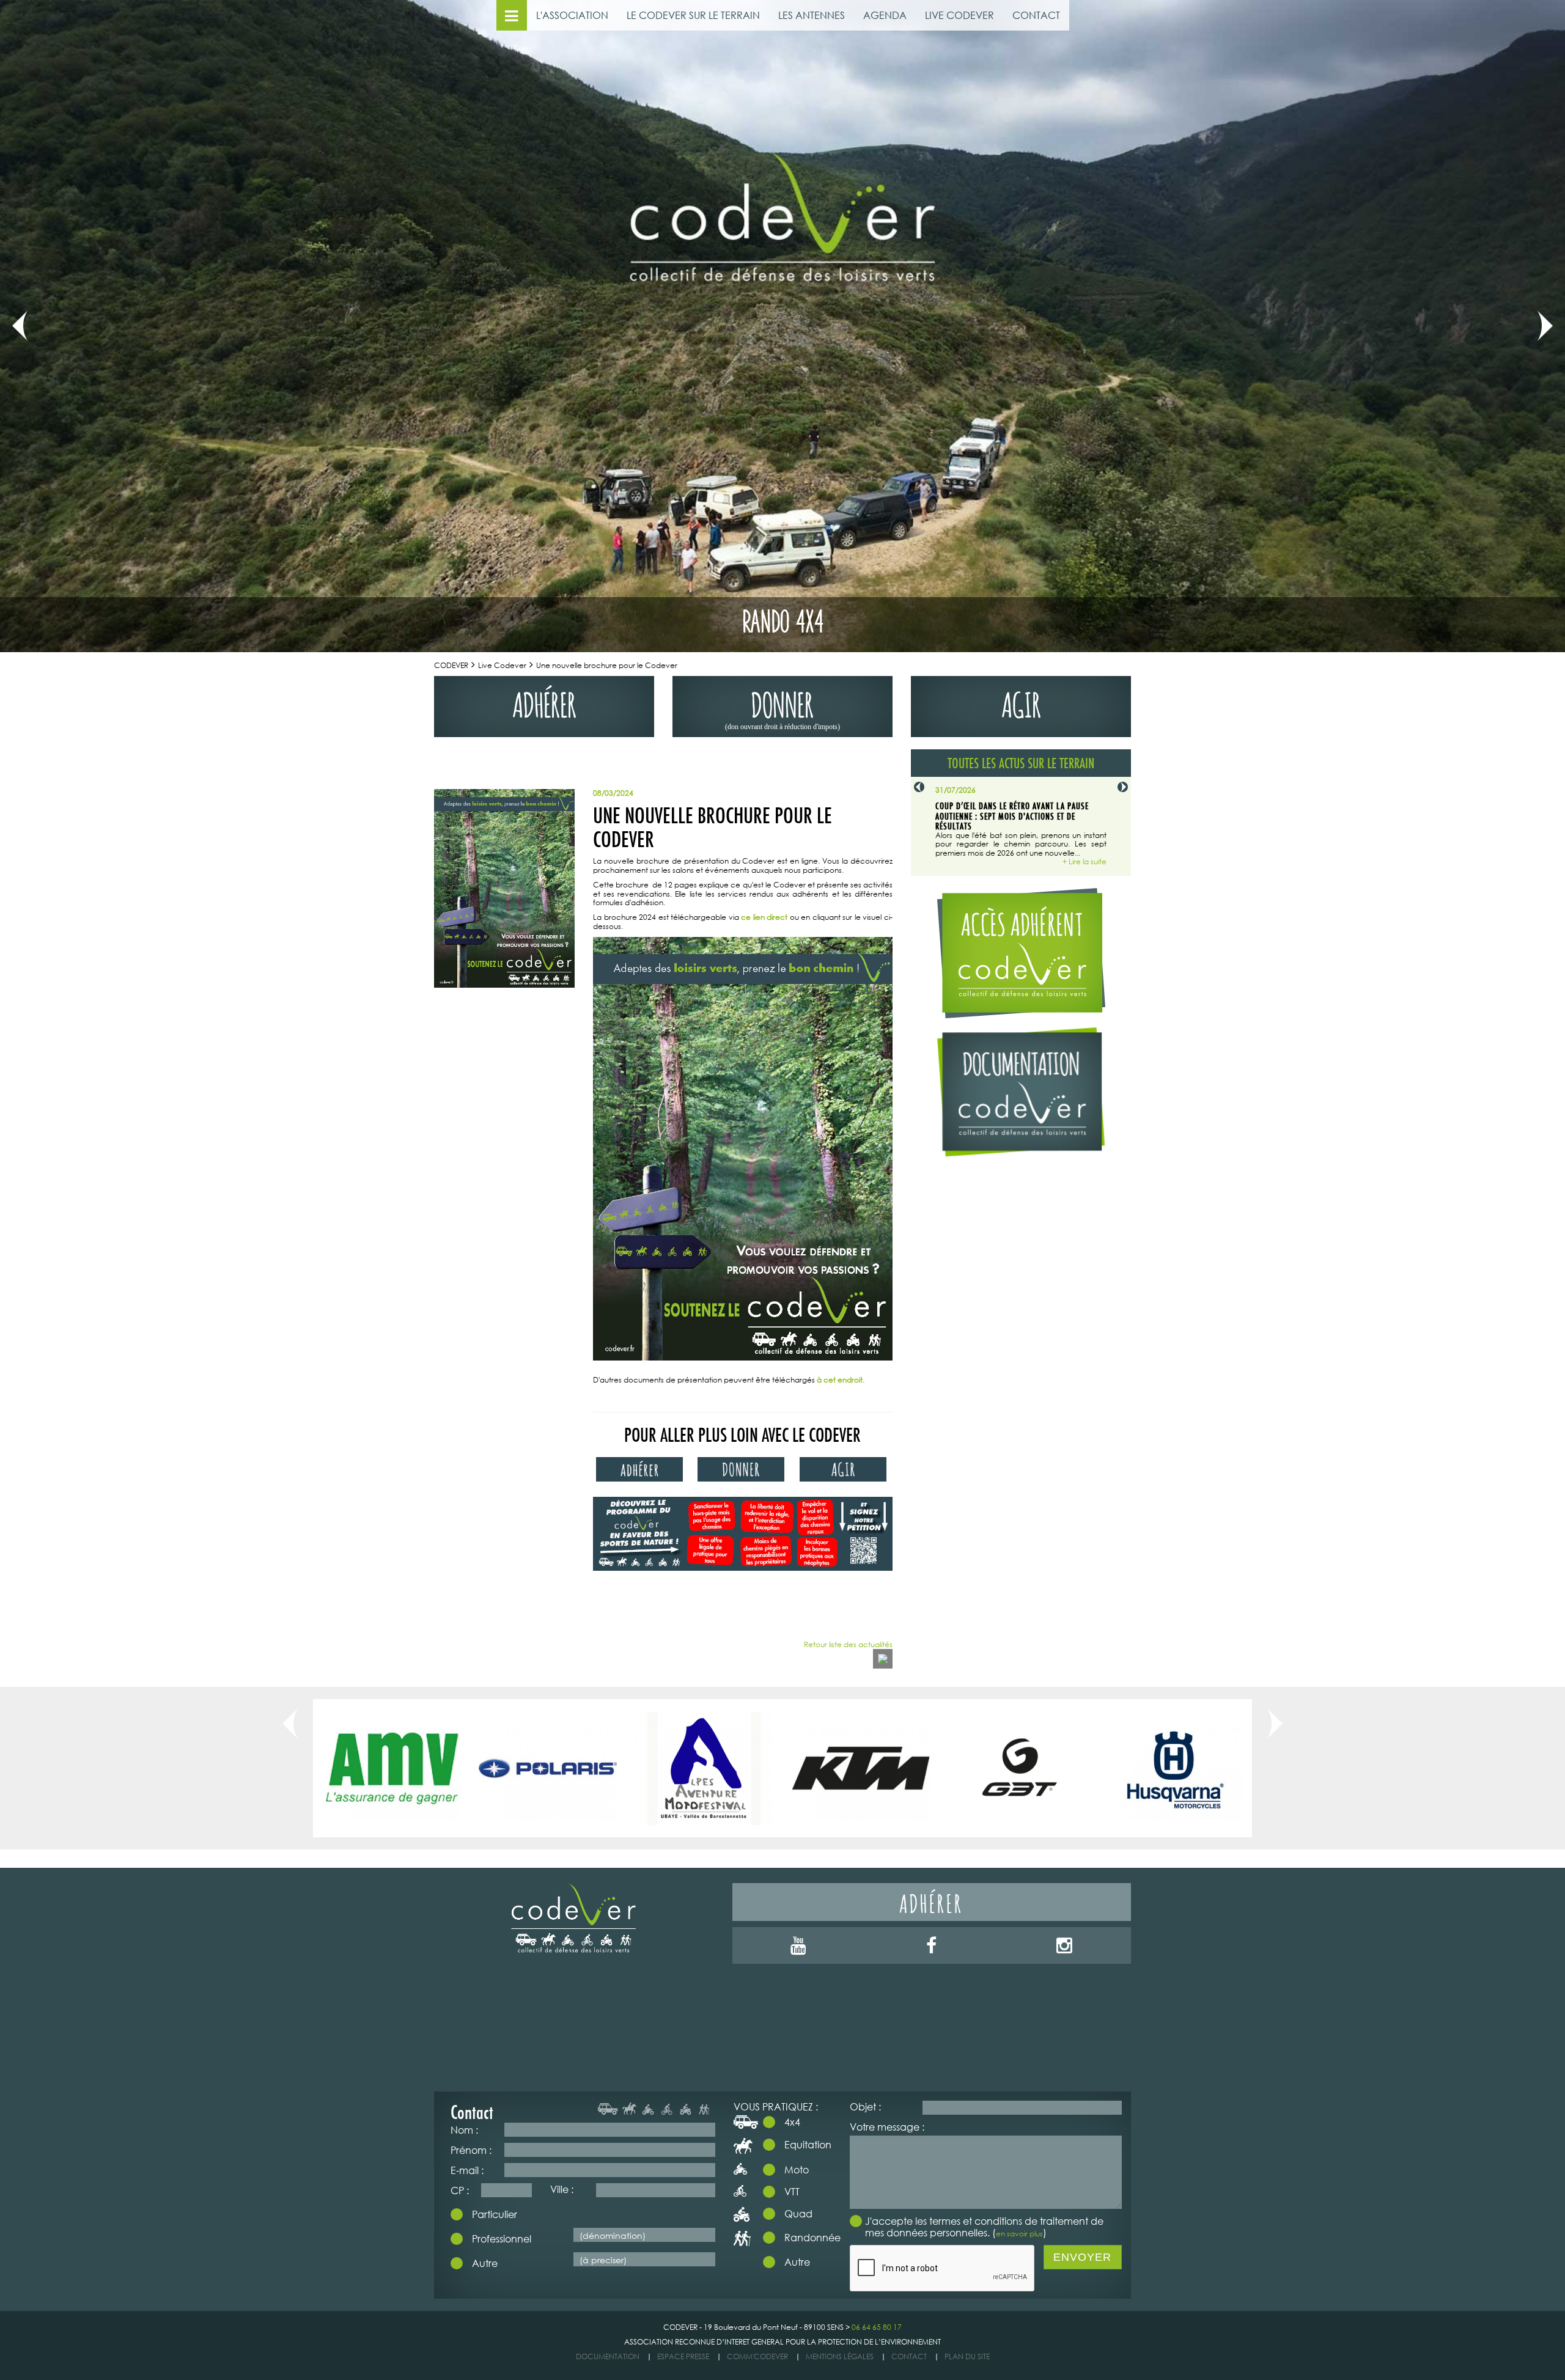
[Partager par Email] (883, 1659)
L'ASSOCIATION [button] (572, 15)
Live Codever (502, 665)
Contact (909, 2356)
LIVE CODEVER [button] (959, 15)
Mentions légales (840, 2356)
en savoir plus (1019, 2234)
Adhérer (931, 1902)
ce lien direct (764, 917)
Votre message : (887, 2127)
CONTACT (1036, 15)
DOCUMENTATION (608, 2356)
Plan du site (967, 2356)
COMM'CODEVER (757, 2356)
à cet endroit (840, 1380)
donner (782, 707)
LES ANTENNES (812, 15)
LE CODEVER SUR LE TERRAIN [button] (693, 15)
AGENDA (885, 15)
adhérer (544, 702)
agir (1021, 702)
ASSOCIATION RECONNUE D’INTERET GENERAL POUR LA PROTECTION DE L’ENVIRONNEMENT (782, 2342)
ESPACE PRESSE (683, 2356)
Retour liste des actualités (848, 1645)
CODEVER (451, 665)
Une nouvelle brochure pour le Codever (607, 665)
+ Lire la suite (1084, 862)
